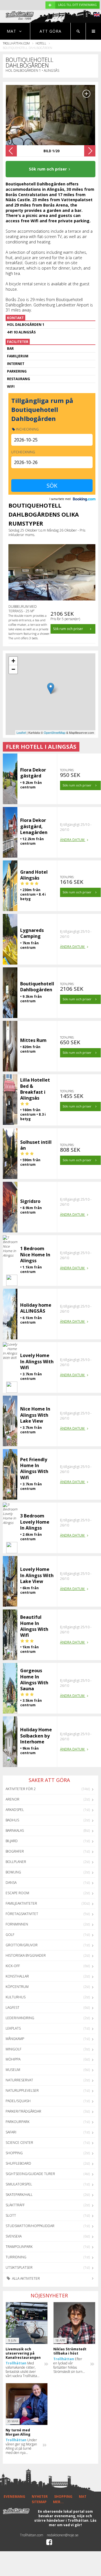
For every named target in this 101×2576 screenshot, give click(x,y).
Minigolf (13, 2049)
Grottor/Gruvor (22, 1945)
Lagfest (12, 2007)
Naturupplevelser (22, 2090)
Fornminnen (17, 1924)
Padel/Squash (18, 2101)
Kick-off (13, 1966)
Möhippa (13, 2059)
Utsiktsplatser (19, 2267)
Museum (13, 2070)
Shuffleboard (18, 2163)
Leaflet (21, 732)
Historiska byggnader (26, 1955)
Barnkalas (15, 1830)
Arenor (12, 1799)
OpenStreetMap (55, 732)
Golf (10, 1935)
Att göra (50, 31)
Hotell (41, 43)
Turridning (16, 2257)
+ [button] (13, 661)
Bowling (13, 1872)
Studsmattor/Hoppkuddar (30, 2226)
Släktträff (15, 2205)
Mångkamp (15, 2039)
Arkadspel (15, 1810)
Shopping (14, 2153)
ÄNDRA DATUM (73, 840)
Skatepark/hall (19, 2195)
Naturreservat (19, 2080)
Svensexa (14, 2236)
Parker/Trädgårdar (23, 2111)
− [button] (13, 669)
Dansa (11, 1883)
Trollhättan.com (16, 43)
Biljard (12, 1841)
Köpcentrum (17, 1987)
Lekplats (13, 2028)
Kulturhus (16, 1997)
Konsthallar (17, 1976)
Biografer (15, 1851)
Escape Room (17, 1893)
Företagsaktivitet (22, 1914)
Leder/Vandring (20, 2018)
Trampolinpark (19, 2247)
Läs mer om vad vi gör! (73, 2523)
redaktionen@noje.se (63, 2535)
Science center (19, 2143)
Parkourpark (18, 2122)
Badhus (12, 1820)
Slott (11, 2215)
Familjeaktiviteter (21, 1903)
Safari (11, 2132)
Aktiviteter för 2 (21, 1789)
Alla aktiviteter (26, 2278)
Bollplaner (16, 1862)
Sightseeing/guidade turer (30, 2174)
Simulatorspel (19, 2184)
